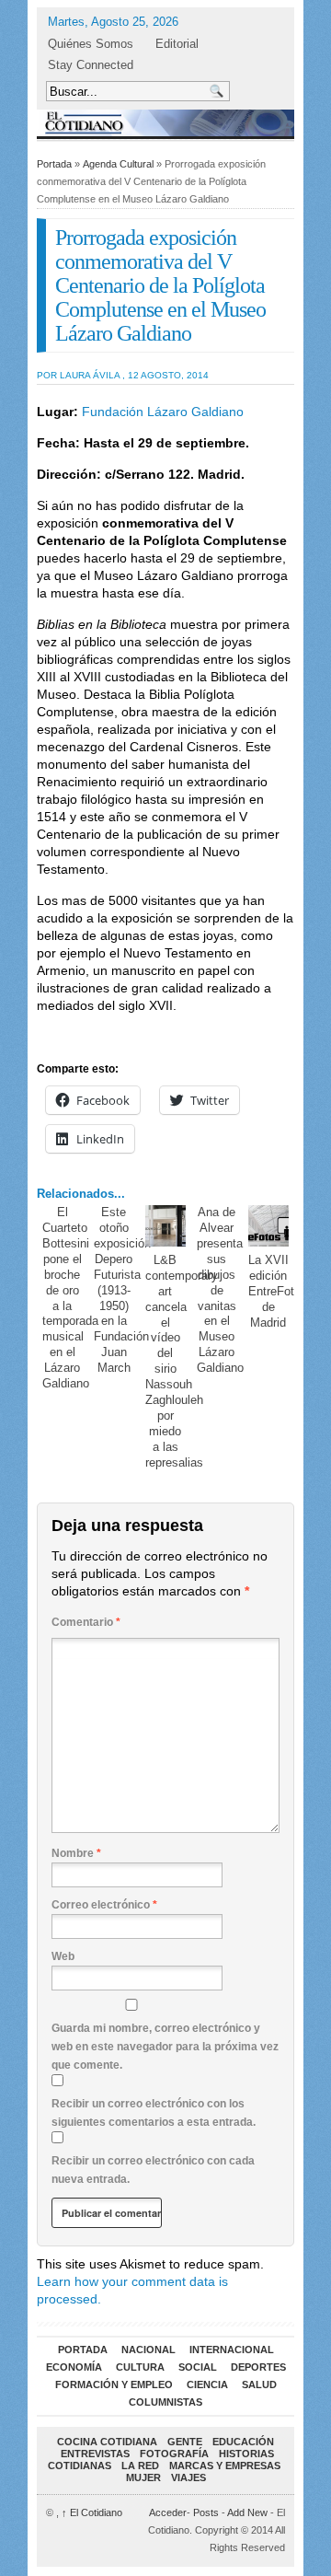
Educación (243, 2442)
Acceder (168, 2512)
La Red (140, 2466)
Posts (206, 2512)
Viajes (188, 2477)
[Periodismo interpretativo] (165, 123)
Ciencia (207, 2385)
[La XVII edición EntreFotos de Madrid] (269, 1226)
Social (198, 2367)
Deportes (258, 2367)
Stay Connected (91, 65)
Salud (259, 2385)
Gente (185, 2442)
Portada (54, 164)
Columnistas (165, 2402)
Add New (247, 2512)
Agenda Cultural (118, 164)
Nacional (148, 2350)
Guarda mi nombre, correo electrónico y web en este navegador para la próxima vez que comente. (165, 2047)
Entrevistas (95, 2454)
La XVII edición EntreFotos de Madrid (278, 1291)
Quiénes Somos (91, 44)
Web (63, 1956)
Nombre (76, 1853)
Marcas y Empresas (225, 2466)
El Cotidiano (92, 2512)
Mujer (143, 2477)
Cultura (140, 2367)
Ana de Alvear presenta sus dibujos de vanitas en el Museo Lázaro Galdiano (220, 1290)
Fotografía (174, 2454)
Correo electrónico (104, 1905)
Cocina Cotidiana (107, 2442)
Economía (74, 2367)
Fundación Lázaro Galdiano (161, 412)
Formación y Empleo (114, 2385)
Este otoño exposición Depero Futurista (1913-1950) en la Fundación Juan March (122, 1290)
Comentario (86, 1622)
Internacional (232, 2350)
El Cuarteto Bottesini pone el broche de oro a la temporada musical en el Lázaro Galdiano (70, 1298)
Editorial (177, 44)
